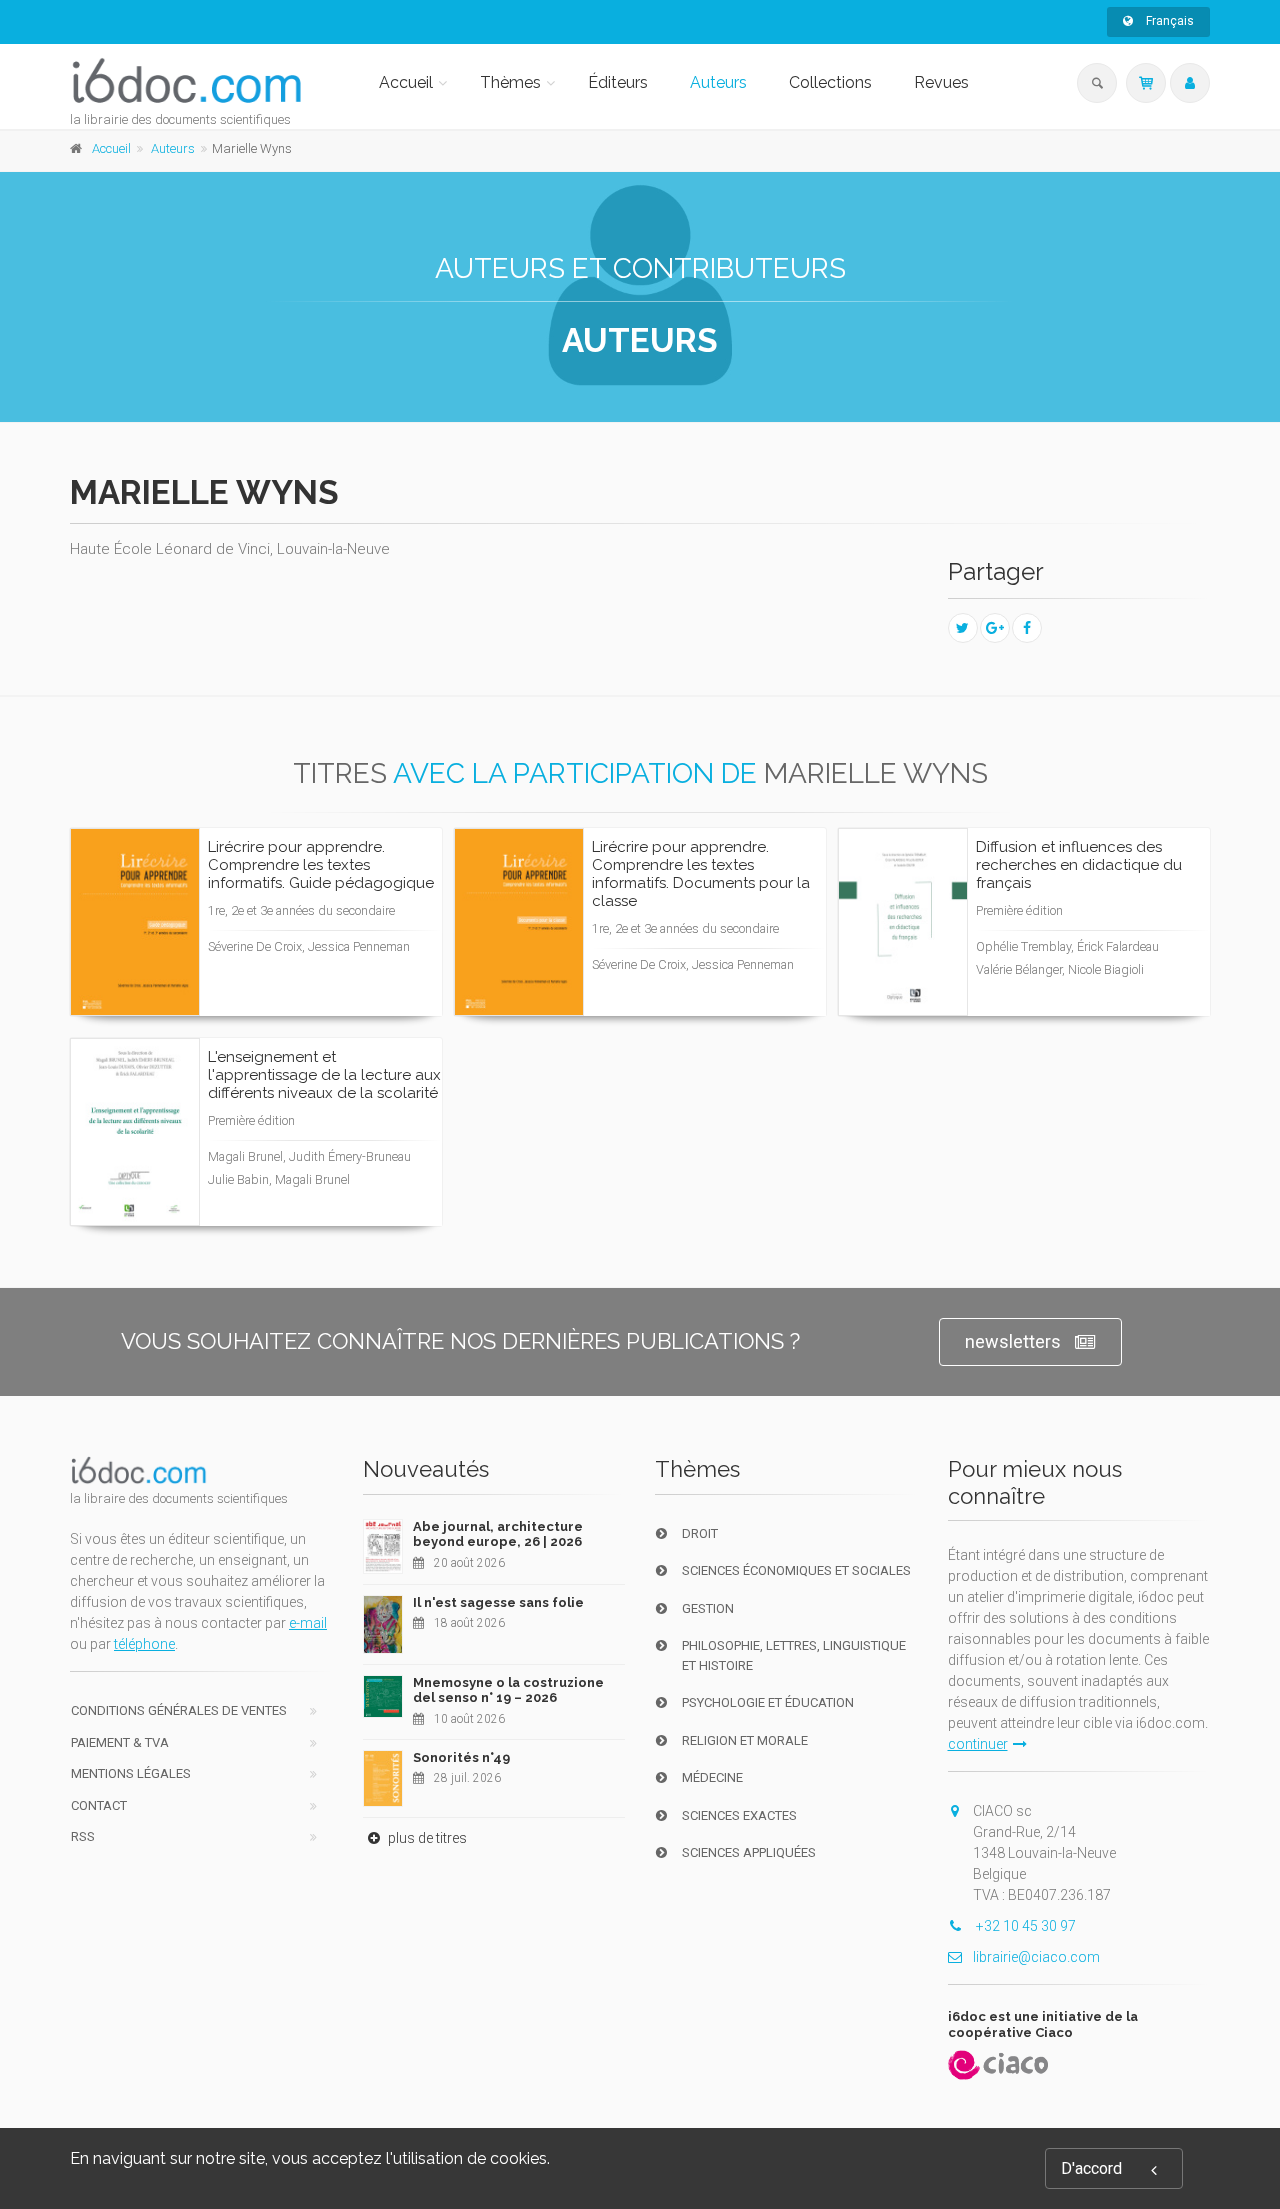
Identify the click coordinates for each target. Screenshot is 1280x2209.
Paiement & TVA (120, 1742)
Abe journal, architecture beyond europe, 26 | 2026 (498, 1534)
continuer (978, 1744)
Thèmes (510, 82)
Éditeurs (618, 82)
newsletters (1013, 1341)
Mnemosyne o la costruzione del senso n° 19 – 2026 (508, 1690)
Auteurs (718, 82)
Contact (99, 1805)
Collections (830, 82)
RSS (83, 1836)
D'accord (1091, 2168)
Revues (941, 82)
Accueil (406, 82)
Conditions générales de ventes (179, 1710)
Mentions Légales (131, 1773)
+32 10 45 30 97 (1024, 1926)
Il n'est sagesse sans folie (498, 1602)
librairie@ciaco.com (1036, 1957)
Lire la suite (352, 979)
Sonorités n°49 (461, 1757)
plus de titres (426, 1838)
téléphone (144, 1644)
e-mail (308, 1623)
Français (1168, 21)
